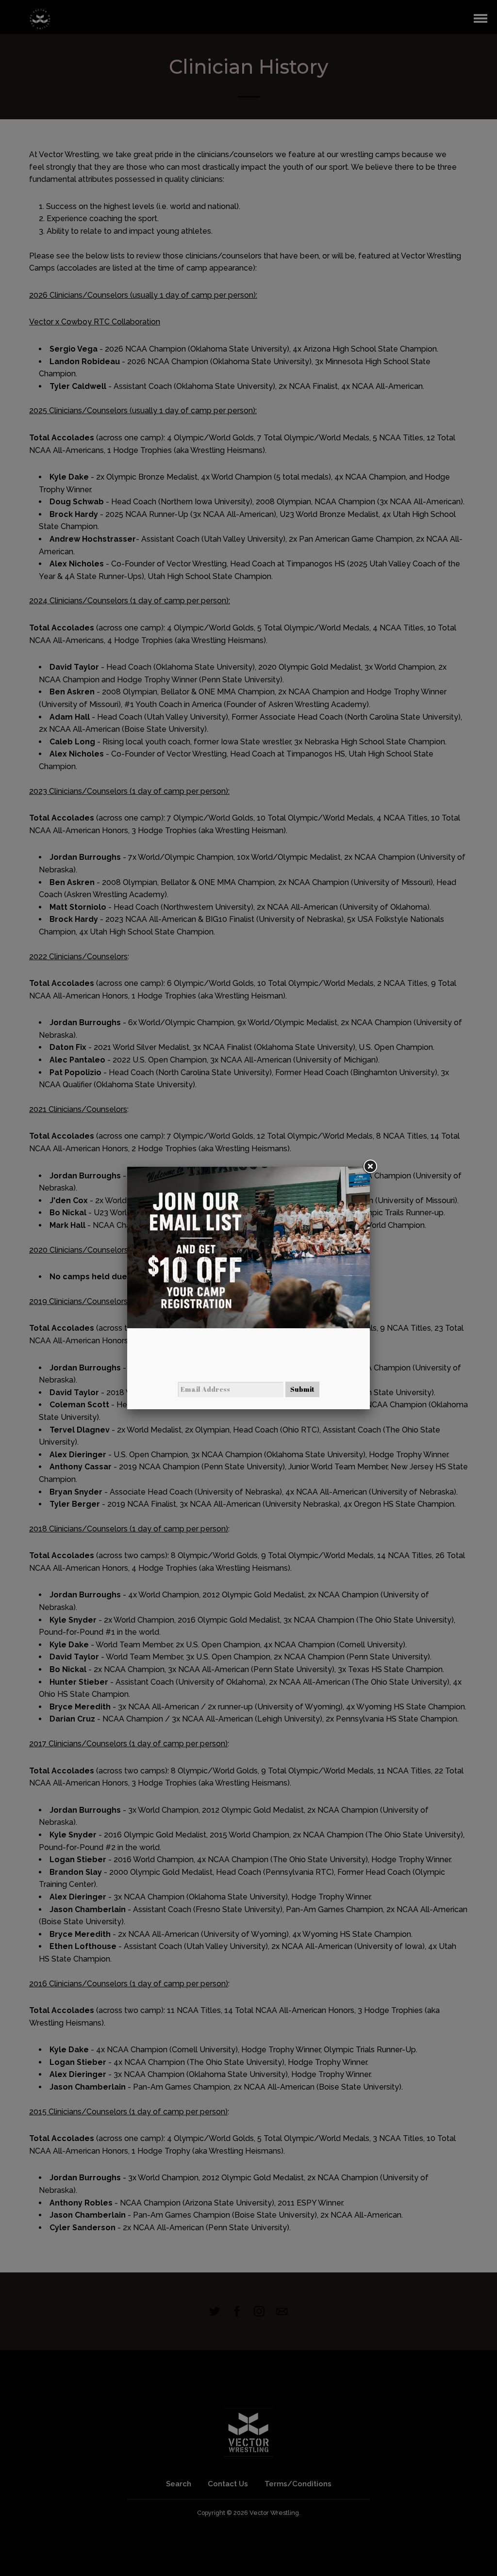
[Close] (370, 1167)
